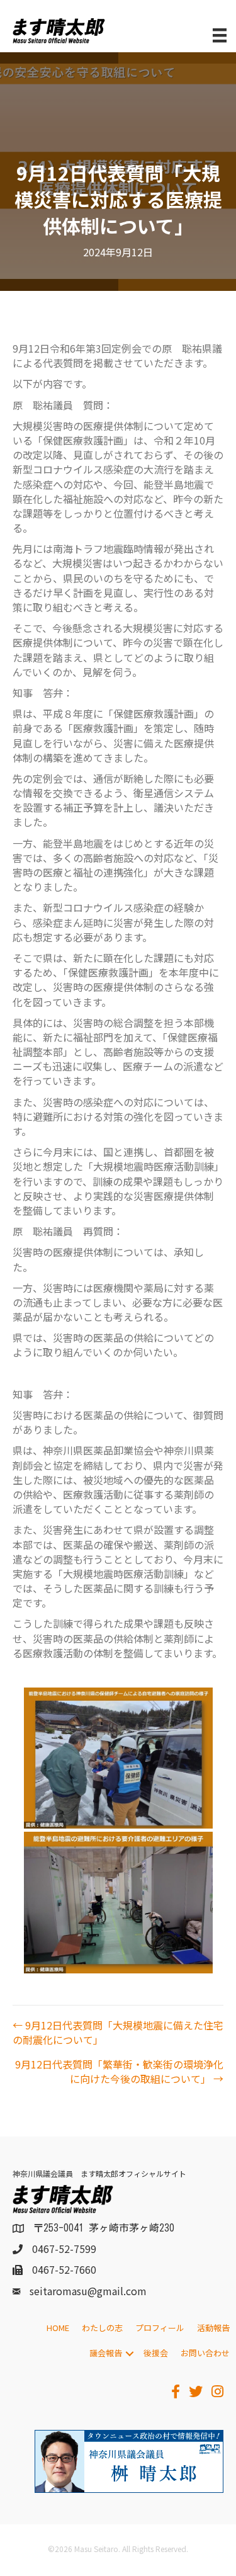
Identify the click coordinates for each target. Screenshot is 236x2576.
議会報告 (106, 2353)
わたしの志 (102, 2328)
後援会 (156, 2353)
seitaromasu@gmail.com (88, 2291)
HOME (58, 2328)
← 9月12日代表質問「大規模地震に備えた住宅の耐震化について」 (118, 2033)
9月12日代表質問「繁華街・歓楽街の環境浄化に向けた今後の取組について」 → (119, 2072)
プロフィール (160, 2328)
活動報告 (213, 2328)
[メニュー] (220, 36)
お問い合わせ (205, 2353)
